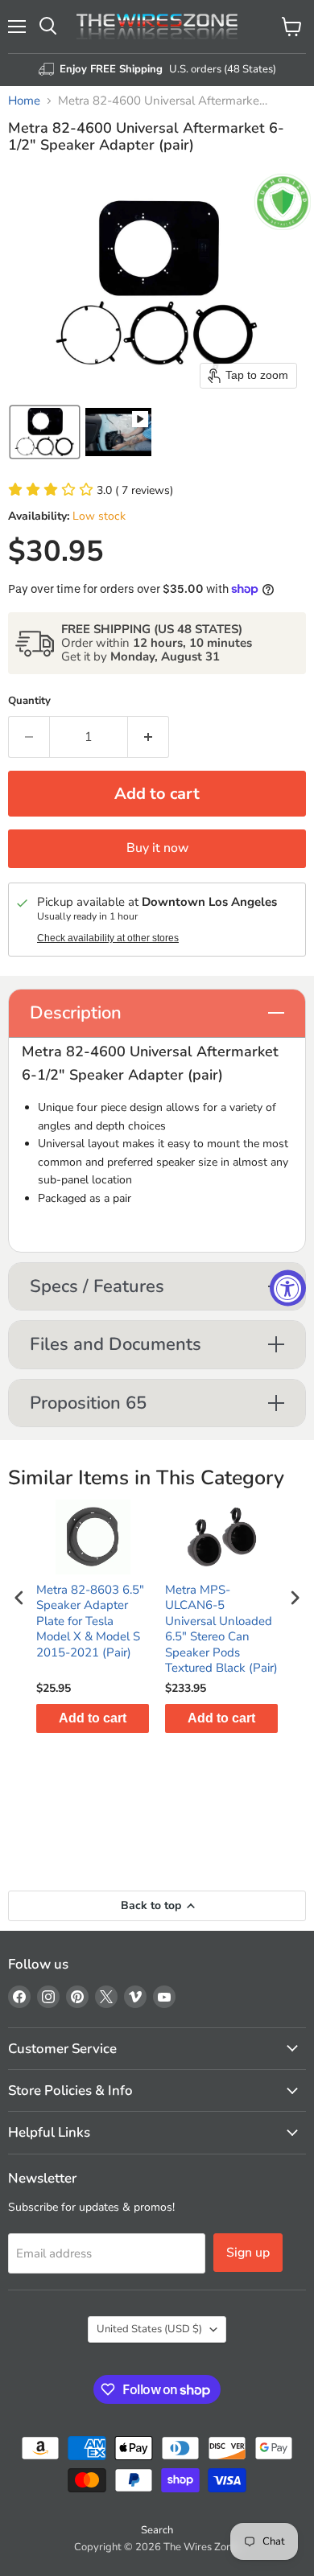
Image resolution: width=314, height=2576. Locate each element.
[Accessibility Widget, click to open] (288, 1288)
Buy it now (157, 848)
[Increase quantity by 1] (149, 737)
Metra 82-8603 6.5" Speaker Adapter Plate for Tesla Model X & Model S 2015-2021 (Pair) (90, 1621)
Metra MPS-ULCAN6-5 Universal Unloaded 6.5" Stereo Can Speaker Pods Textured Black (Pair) (221, 1630)
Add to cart (93, 1718)
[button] (45, 432)
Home (24, 101)
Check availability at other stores (108, 938)
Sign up (248, 2253)
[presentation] (19, 1598)
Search (157, 2530)
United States (149, 2329)
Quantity (29, 701)
